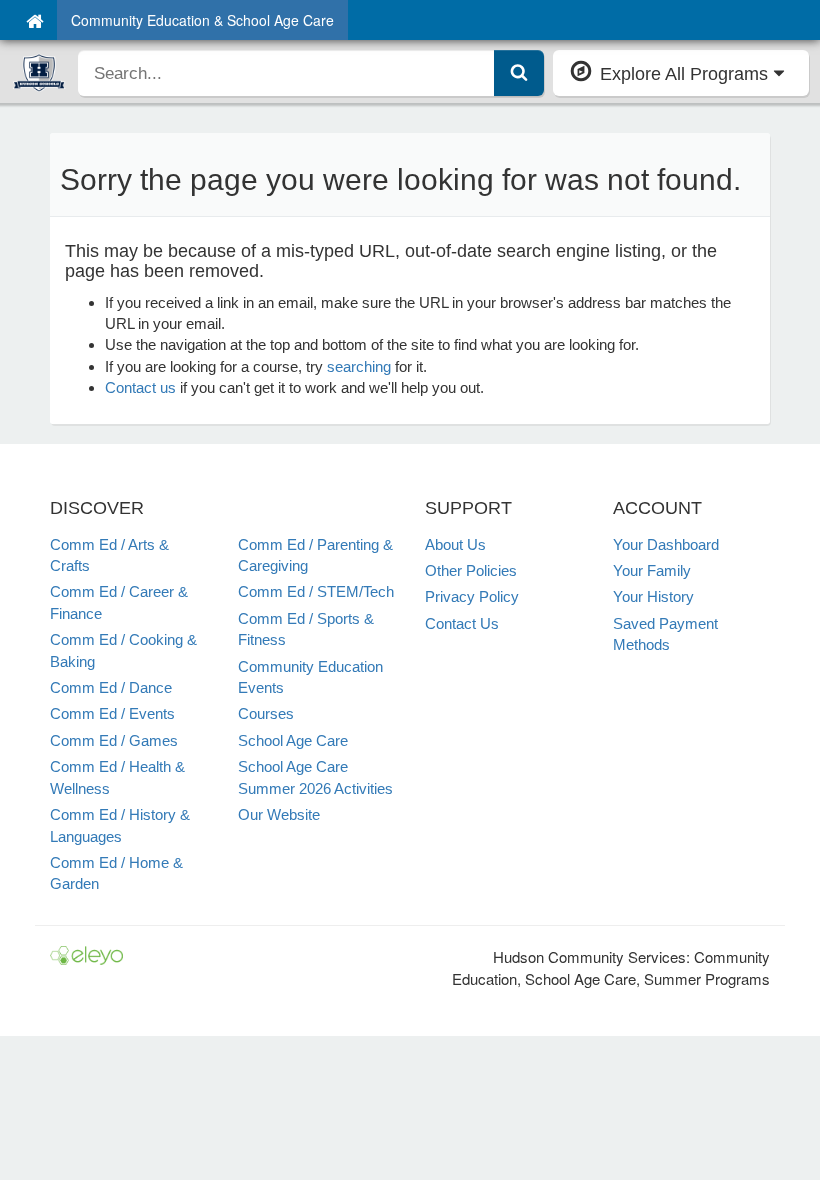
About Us (455, 544)
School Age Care (293, 740)
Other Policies (471, 570)
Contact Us (462, 623)
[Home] (34, 20)
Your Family (652, 570)
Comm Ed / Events (112, 713)
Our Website (279, 814)
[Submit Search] (519, 73)
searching (359, 366)
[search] (286, 73)
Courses (266, 713)
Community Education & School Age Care (202, 20)
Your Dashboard (666, 544)
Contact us (140, 387)
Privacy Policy (472, 596)
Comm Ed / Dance (111, 687)
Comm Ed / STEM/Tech (316, 591)
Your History (653, 596)
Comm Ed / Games (114, 740)
